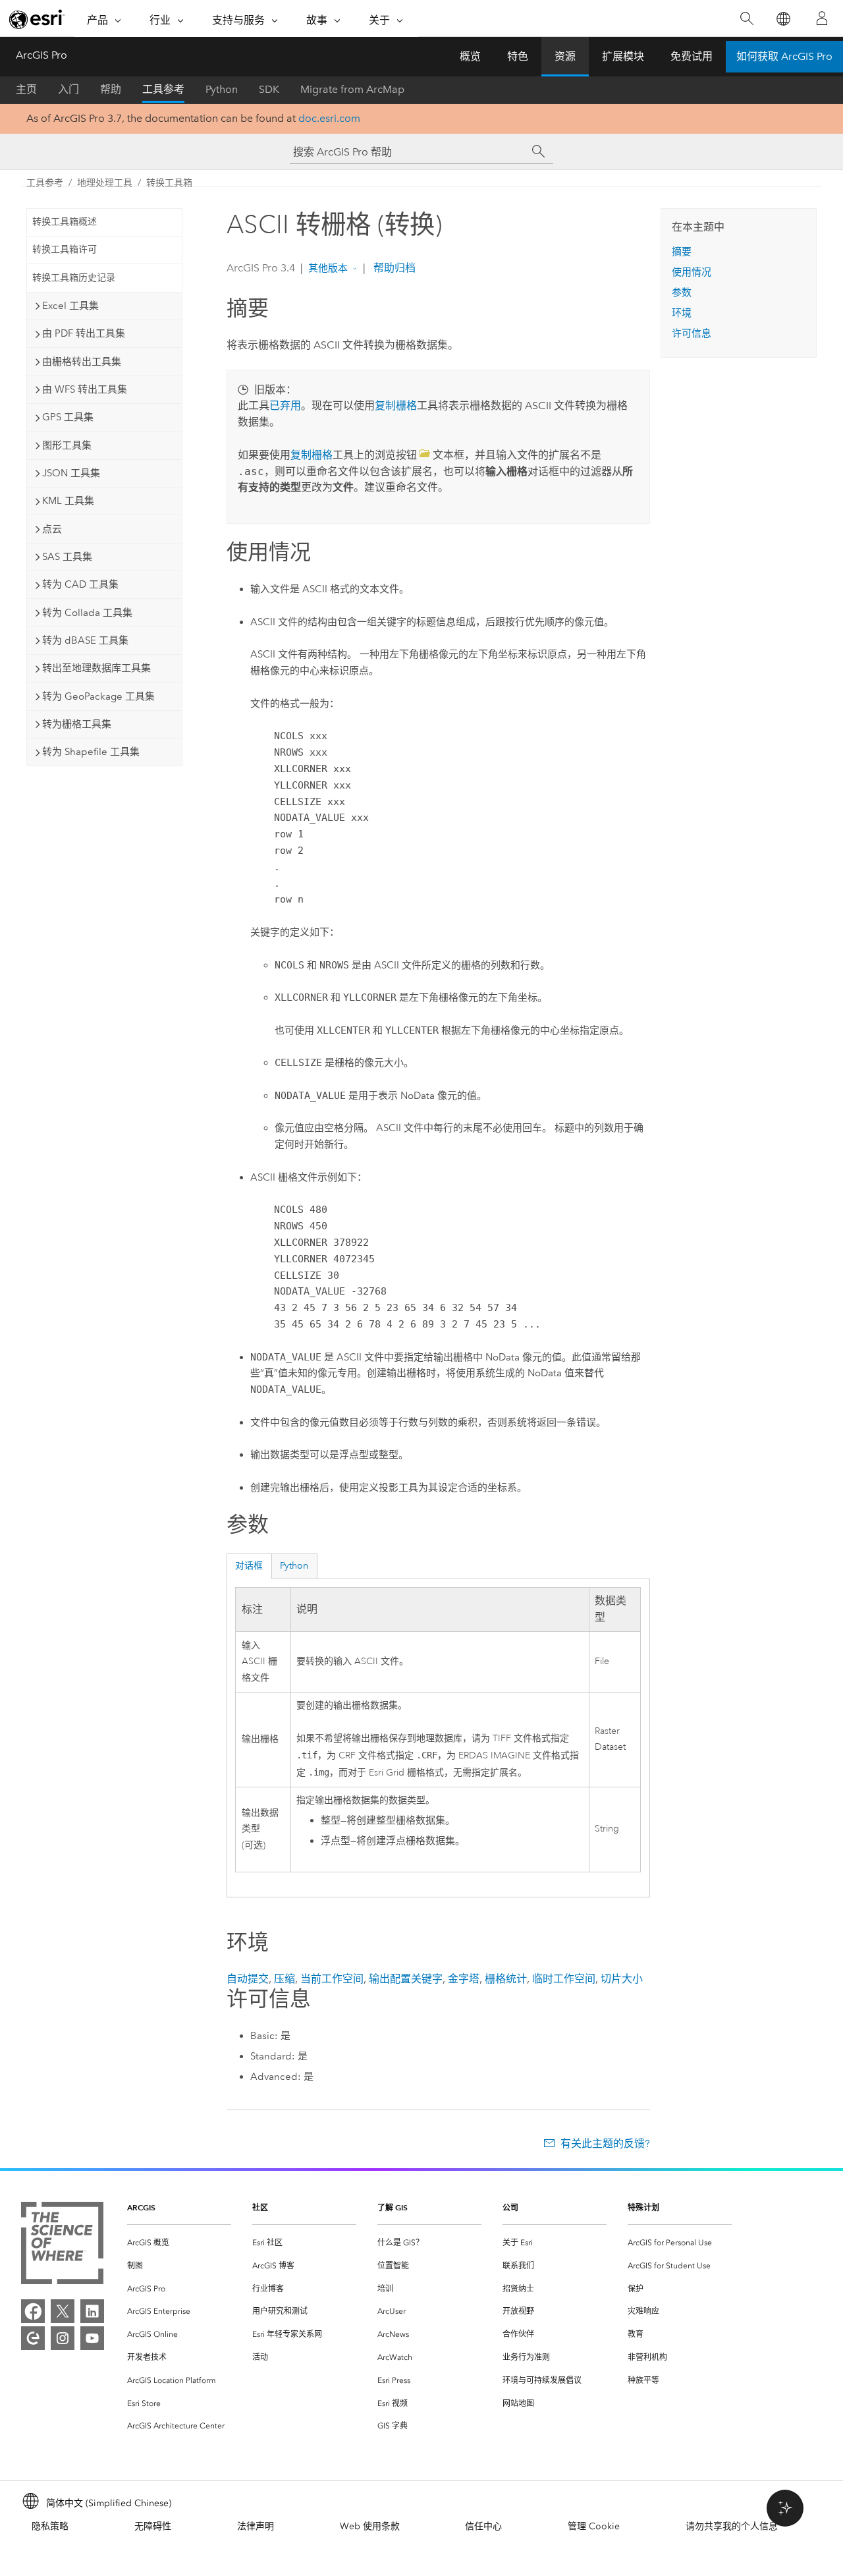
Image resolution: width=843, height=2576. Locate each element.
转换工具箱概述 (65, 222)
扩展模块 (623, 56)
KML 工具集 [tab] (68, 501)
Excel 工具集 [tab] (70, 306)
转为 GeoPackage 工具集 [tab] (98, 696)
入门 (68, 89)
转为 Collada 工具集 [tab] (87, 613)
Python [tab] (294, 1566)
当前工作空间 (332, 1979)
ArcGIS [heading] (141, 2207)
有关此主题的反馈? (605, 2143)
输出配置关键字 (406, 1979)
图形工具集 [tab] (67, 445)
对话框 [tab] (249, 1566)
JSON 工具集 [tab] (71, 473)
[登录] (822, 18)
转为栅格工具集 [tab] (77, 724)
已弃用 (285, 406)
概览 (470, 56)
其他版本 (328, 268)
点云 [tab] (52, 529)
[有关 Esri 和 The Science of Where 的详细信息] (62, 2246)
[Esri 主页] (37, 19)
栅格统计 (506, 1979)
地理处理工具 (105, 183)
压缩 (285, 1979)
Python (222, 89)
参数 (682, 293)
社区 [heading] (260, 2207)
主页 (26, 89)
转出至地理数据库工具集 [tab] (96, 668)
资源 (565, 56)
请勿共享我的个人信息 (732, 2526)
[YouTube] (92, 2338)
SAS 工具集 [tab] (67, 557)
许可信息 (692, 333)
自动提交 (248, 1979)
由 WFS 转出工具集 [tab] (85, 389)
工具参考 (163, 89)
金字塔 (464, 1979)
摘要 (682, 252)
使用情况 (692, 272)
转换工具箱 (169, 183)
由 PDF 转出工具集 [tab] (84, 333)
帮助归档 (393, 268)
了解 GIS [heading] (393, 2207)
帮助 (111, 89)
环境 (682, 313)
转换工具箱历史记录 (74, 278)
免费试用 (692, 56)
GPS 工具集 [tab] (68, 417)
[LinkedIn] (92, 2311)
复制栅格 (396, 406)
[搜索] (747, 19)
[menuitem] (179, 2243)
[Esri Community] (33, 2338)
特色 (518, 56)
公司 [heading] (510, 2207)
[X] (63, 2311)
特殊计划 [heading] (643, 2207)
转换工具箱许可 (65, 249)
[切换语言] (783, 19)
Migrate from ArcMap (352, 89)
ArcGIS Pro (41, 55)
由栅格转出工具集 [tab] (82, 362)
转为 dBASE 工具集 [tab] (85, 640)
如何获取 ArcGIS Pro (784, 56)
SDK (269, 89)
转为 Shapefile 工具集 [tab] (91, 752)
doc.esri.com (329, 118)
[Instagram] (63, 2338)
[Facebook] (33, 2311)
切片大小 (622, 1979)
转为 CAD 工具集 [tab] (80, 584)
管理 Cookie (594, 2526)
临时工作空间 (564, 1979)
